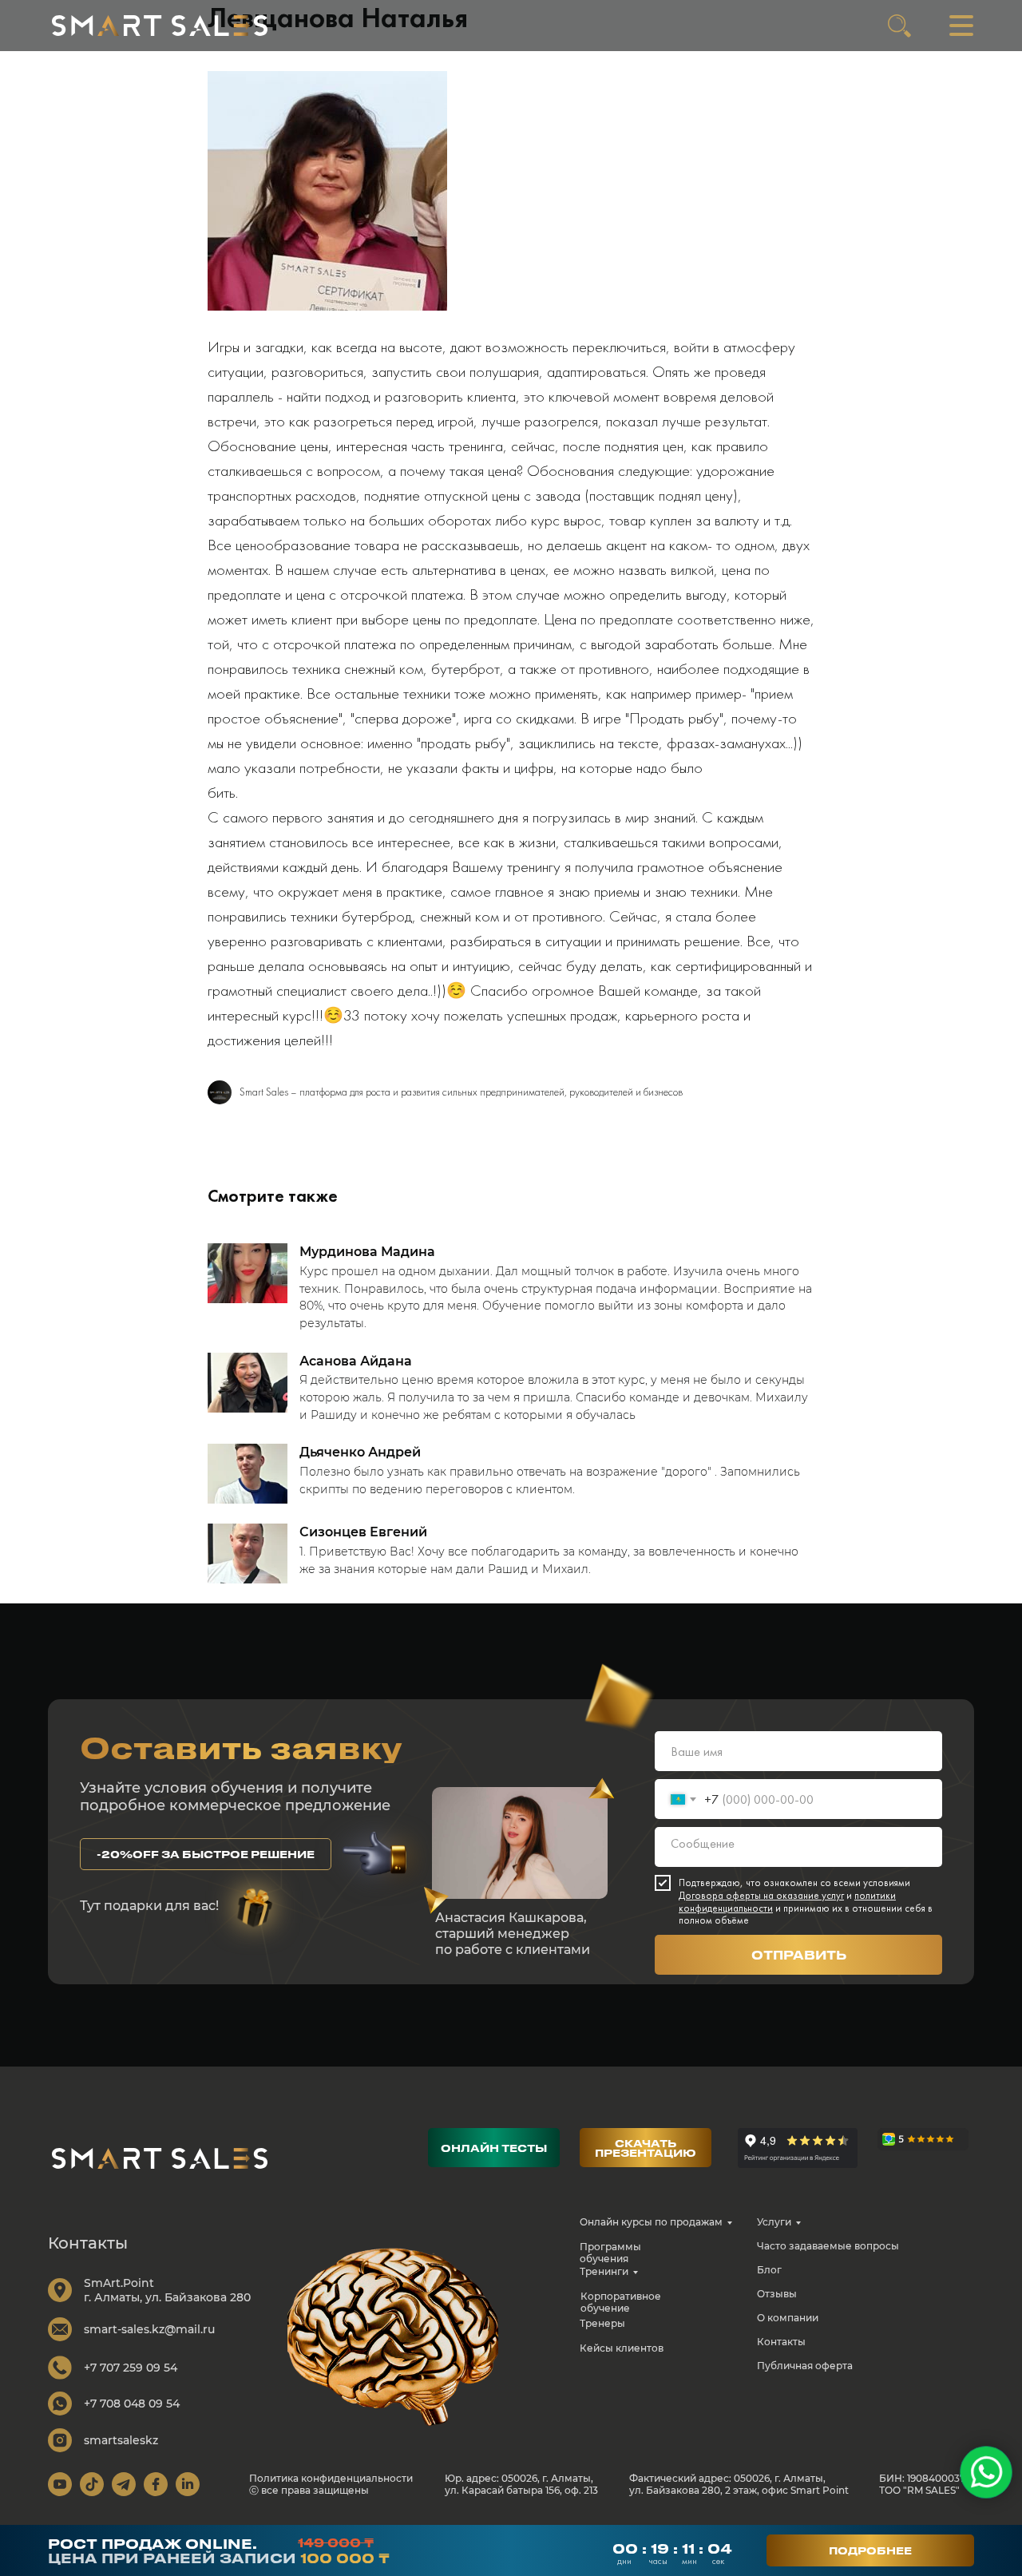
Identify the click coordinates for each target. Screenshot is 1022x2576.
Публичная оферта (805, 2366)
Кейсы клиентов (622, 2348)
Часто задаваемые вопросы (828, 2246)
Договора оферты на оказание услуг (761, 1895)
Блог (769, 2270)
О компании (788, 2318)
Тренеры (602, 2323)
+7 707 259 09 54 (131, 2368)
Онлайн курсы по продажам (651, 2222)
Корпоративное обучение (621, 2302)
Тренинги (604, 2271)
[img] (160, 26)
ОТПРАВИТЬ (799, 1955)
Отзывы (777, 2294)
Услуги (774, 2222)
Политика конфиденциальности (331, 2478)
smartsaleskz (121, 2440)
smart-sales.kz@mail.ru (149, 2329)
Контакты (781, 2342)
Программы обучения (610, 2253)
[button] (206, 1854)
